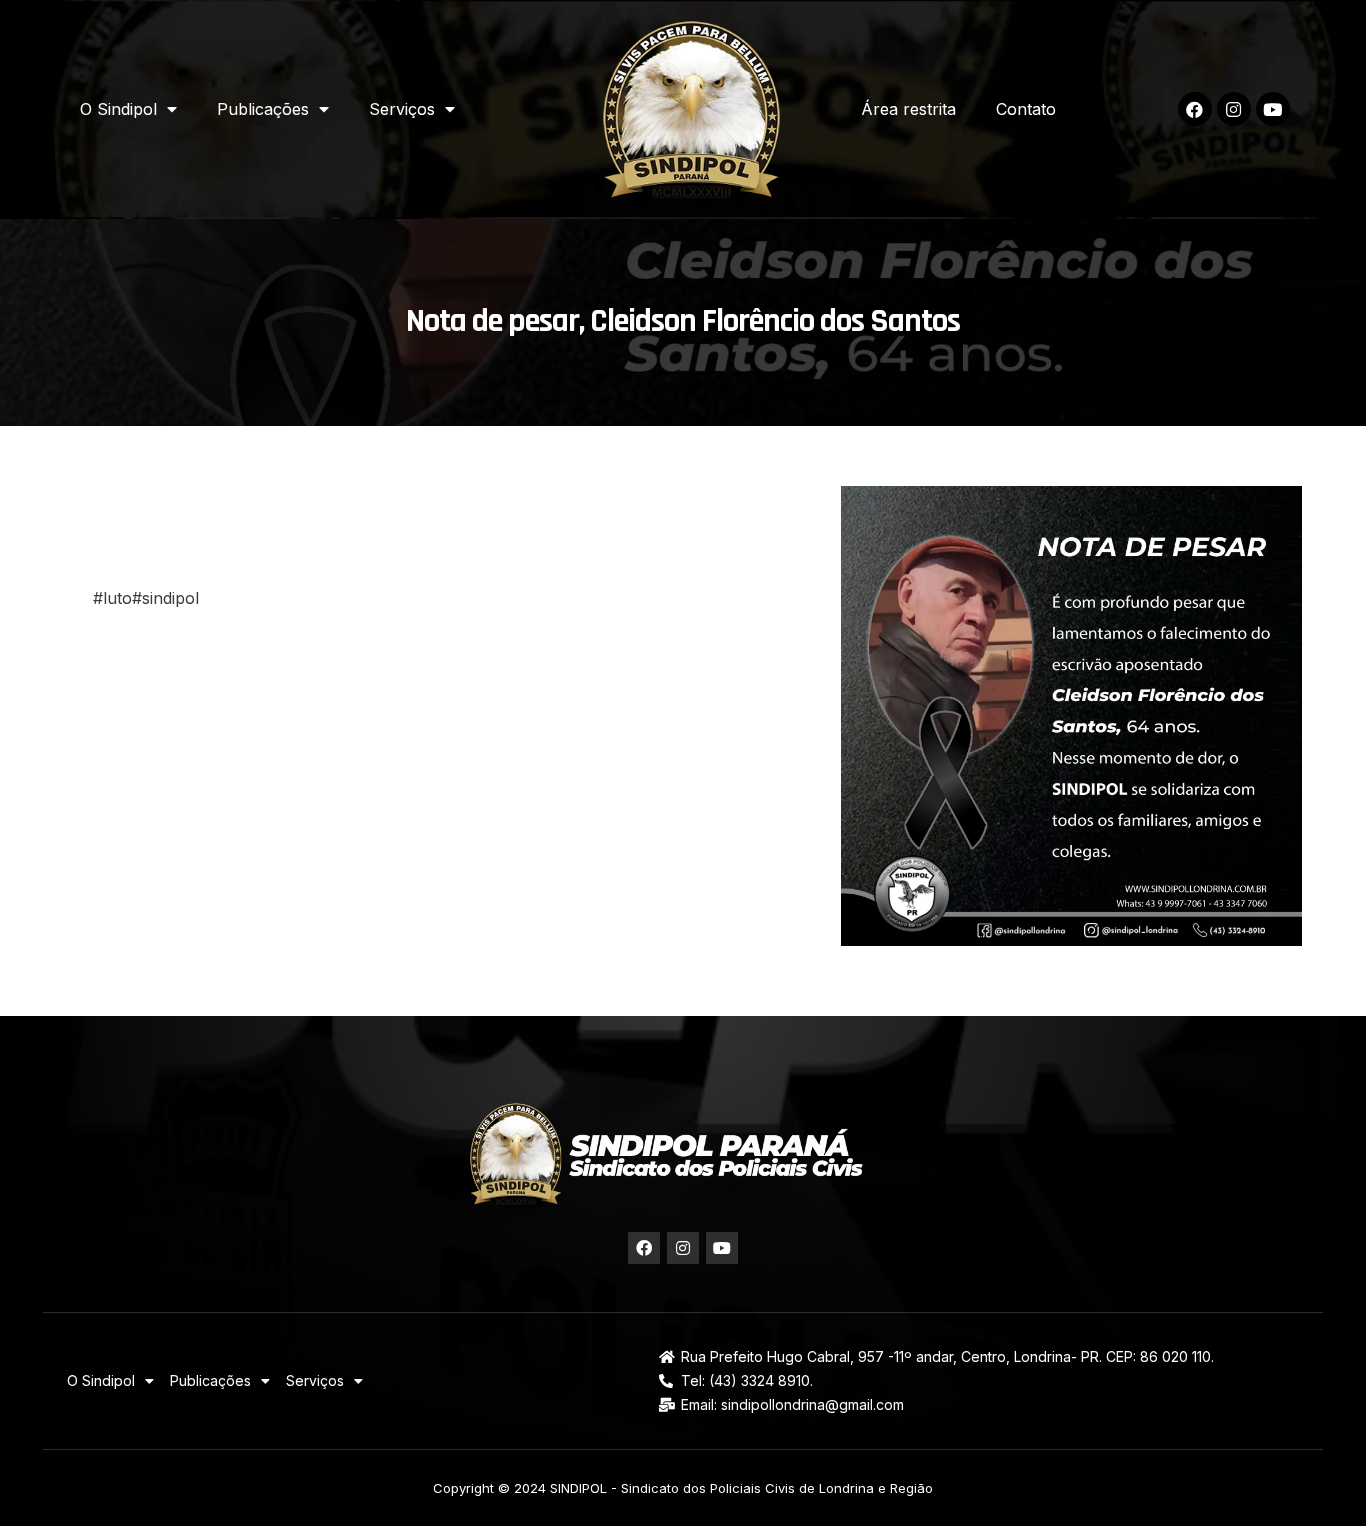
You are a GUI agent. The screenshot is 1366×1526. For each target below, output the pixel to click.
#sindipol (165, 598)
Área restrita (908, 109)
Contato (1026, 109)
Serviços (402, 109)
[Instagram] (1234, 109)
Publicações (263, 109)
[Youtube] (1273, 109)
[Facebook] (1195, 109)
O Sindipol (118, 109)
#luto (112, 598)
